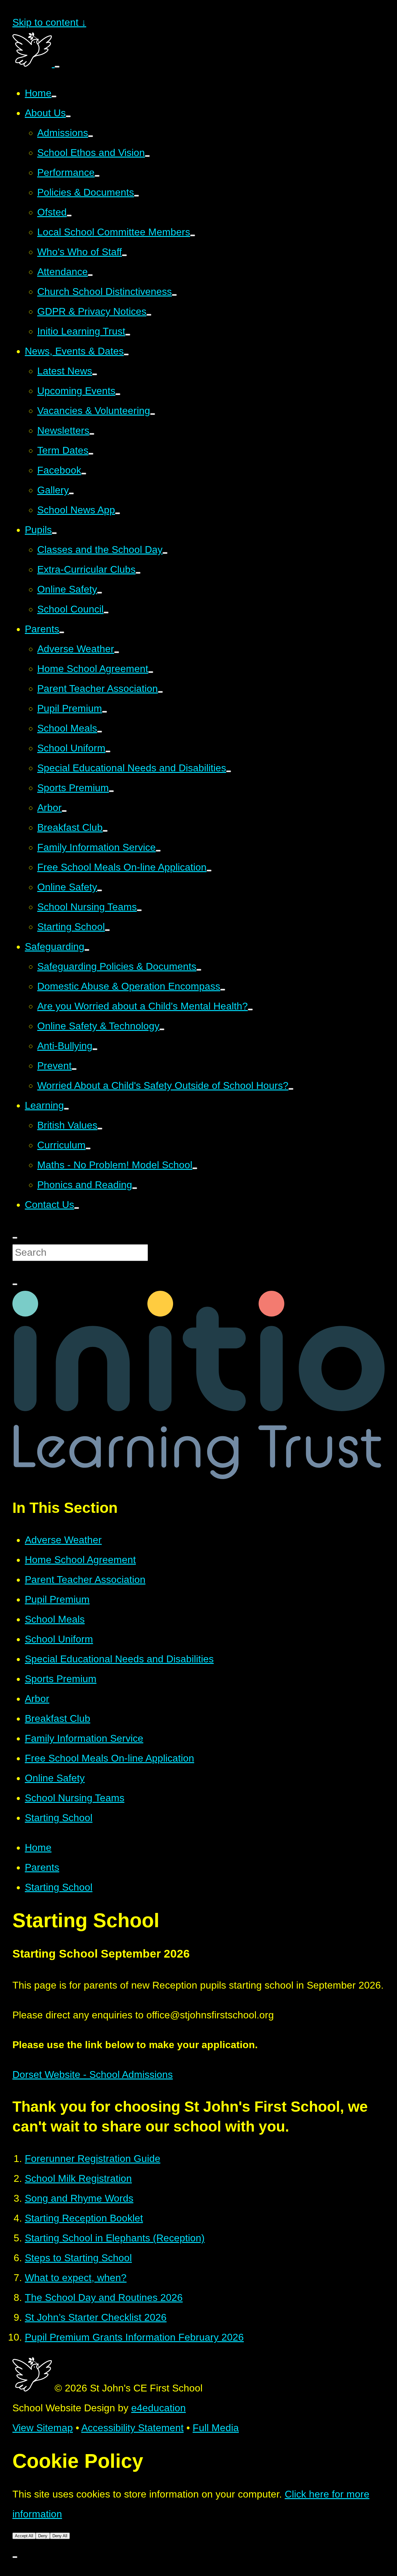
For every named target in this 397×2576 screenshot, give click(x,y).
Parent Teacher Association (85, 1580)
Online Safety (55, 1778)
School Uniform (59, 1639)
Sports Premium (61, 1679)
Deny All (60, 2536)
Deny (43, 2536)
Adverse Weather (63, 1540)
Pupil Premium (57, 1599)
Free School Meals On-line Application (109, 1758)
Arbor (37, 1699)
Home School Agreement (80, 1560)
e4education (158, 2408)
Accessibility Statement (132, 2428)
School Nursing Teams (75, 1798)
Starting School (59, 1818)
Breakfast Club (58, 1718)
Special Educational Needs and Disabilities (119, 1659)
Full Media (216, 2428)
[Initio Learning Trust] (198, 1476)
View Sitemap (43, 2428)
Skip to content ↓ (49, 22)
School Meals (55, 1619)
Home (38, 1847)
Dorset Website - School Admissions (93, 2075)
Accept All (24, 2536)
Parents (42, 1867)
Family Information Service (84, 1738)
